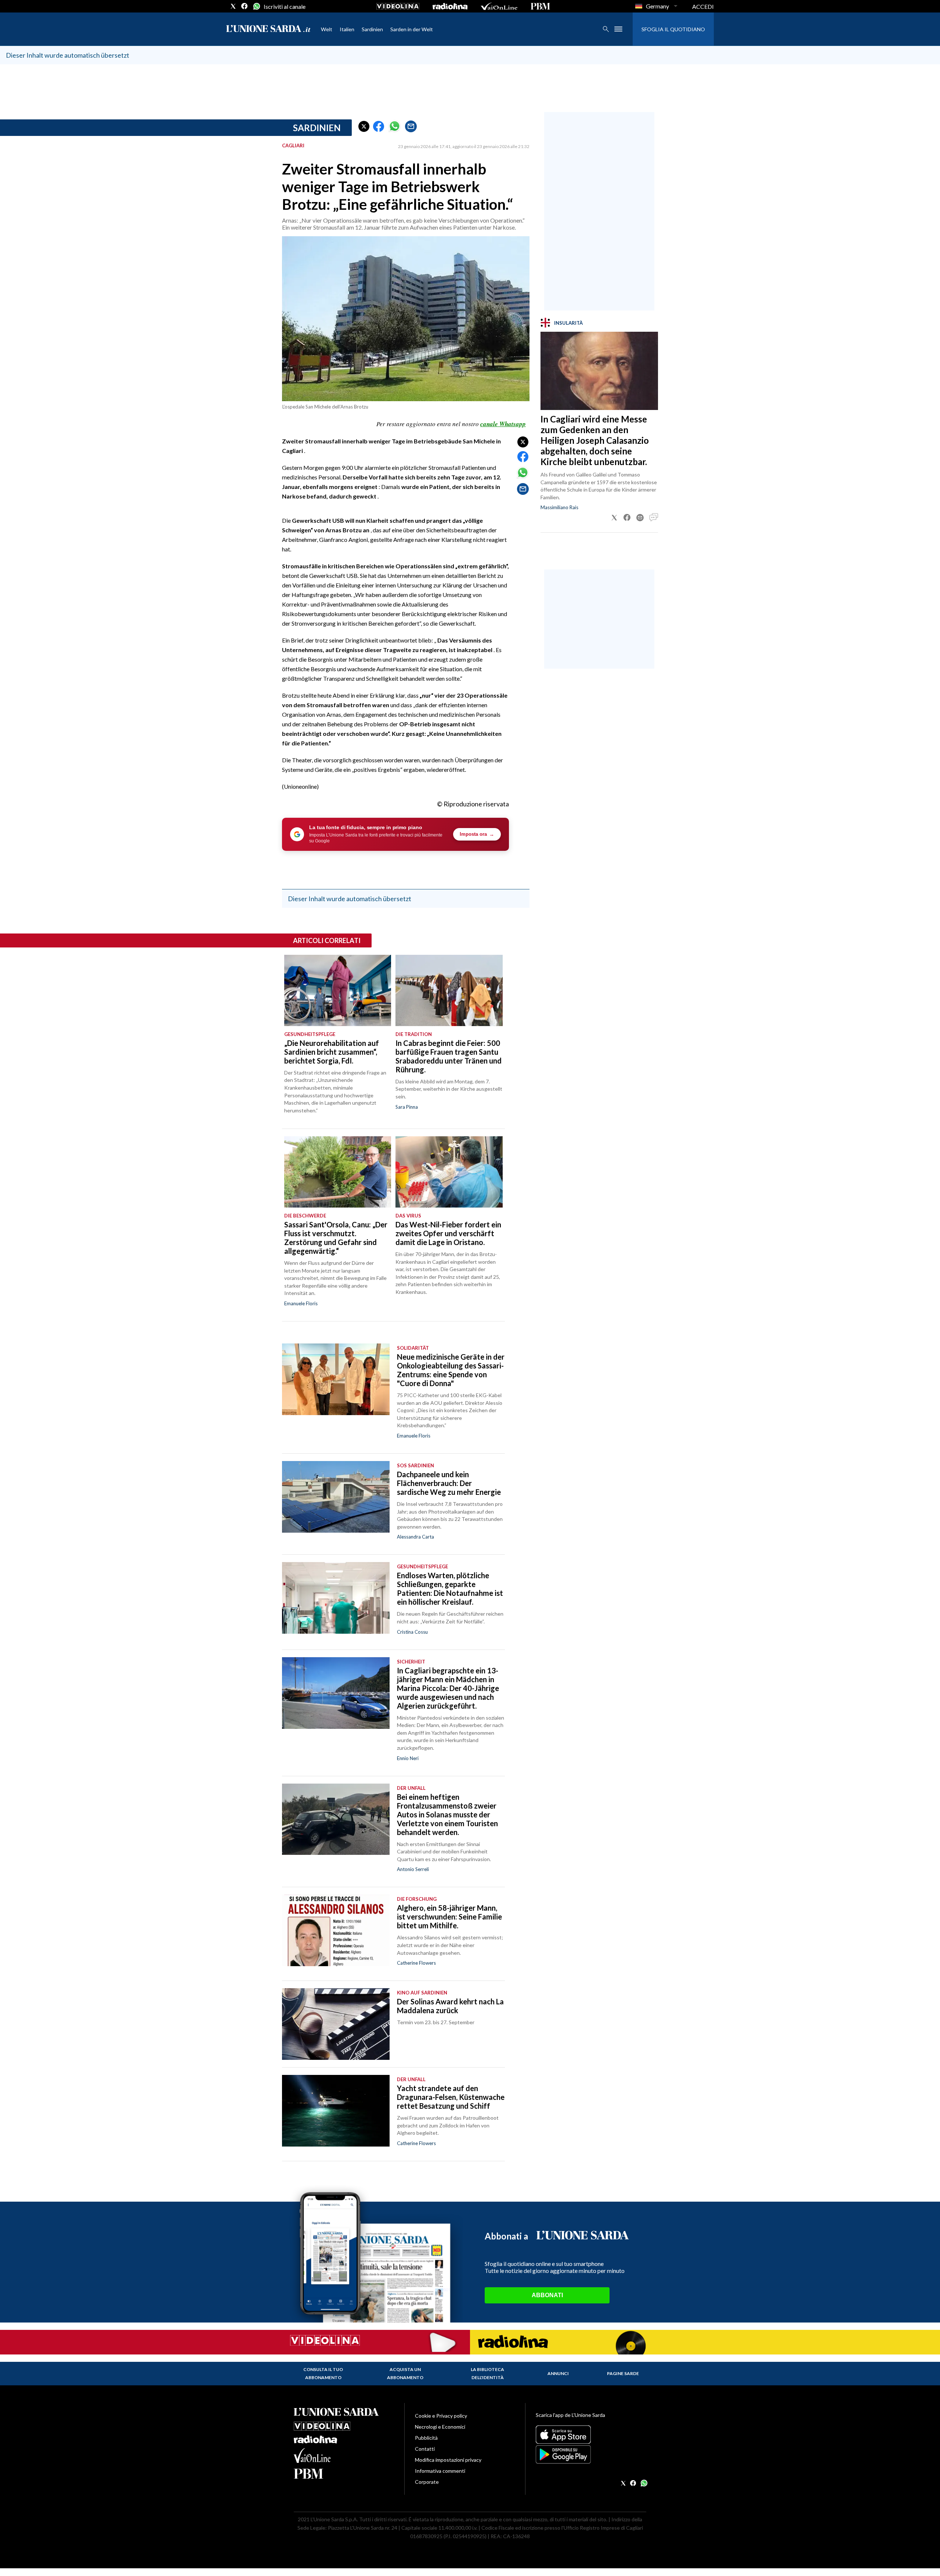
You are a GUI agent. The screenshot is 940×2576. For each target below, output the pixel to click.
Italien (347, 29)
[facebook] (245, 6)
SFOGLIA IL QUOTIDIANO (673, 29)
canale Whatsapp (503, 424)
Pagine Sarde (623, 2373)
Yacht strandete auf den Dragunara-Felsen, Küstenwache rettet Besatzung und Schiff (451, 2097)
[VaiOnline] (499, 6)
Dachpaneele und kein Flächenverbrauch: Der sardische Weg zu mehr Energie (449, 1483)
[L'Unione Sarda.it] (268, 29)
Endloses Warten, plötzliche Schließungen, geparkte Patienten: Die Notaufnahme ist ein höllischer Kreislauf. (450, 1589)
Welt (327, 29)
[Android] (591, 2454)
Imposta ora (477, 834)
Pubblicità (426, 2438)
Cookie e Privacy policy (441, 2416)
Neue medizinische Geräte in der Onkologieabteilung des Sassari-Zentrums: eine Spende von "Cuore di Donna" (451, 1370)
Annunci (558, 2373)
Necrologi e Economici (440, 2427)
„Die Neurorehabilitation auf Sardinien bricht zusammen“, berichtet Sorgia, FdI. (332, 1052)
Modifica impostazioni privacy (448, 2460)
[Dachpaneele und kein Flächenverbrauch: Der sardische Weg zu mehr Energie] (336, 1497)
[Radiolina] (450, 6)
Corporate (427, 2482)
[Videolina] (398, 6)
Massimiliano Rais (559, 507)
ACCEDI (703, 6)
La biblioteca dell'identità (487, 2373)
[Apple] (591, 2435)
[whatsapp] (256, 6)
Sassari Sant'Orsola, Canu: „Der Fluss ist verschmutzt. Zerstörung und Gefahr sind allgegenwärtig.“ (336, 1238)
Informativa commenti (440, 2471)
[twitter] (233, 6)
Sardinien (372, 29)
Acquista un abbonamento (405, 2373)
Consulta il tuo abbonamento (323, 2373)
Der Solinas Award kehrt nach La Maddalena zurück (450, 2006)
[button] (364, 126)
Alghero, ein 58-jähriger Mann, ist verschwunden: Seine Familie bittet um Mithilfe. (449, 1917)
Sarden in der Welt (412, 29)
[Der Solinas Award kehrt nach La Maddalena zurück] (336, 2024)
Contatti (425, 2449)
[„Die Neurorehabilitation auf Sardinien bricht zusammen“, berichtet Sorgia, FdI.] (338, 990)
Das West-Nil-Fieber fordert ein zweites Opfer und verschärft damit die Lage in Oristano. (448, 1233)
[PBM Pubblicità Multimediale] (540, 6)
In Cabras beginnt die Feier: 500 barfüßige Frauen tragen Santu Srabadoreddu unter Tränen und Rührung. (449, 1056)
